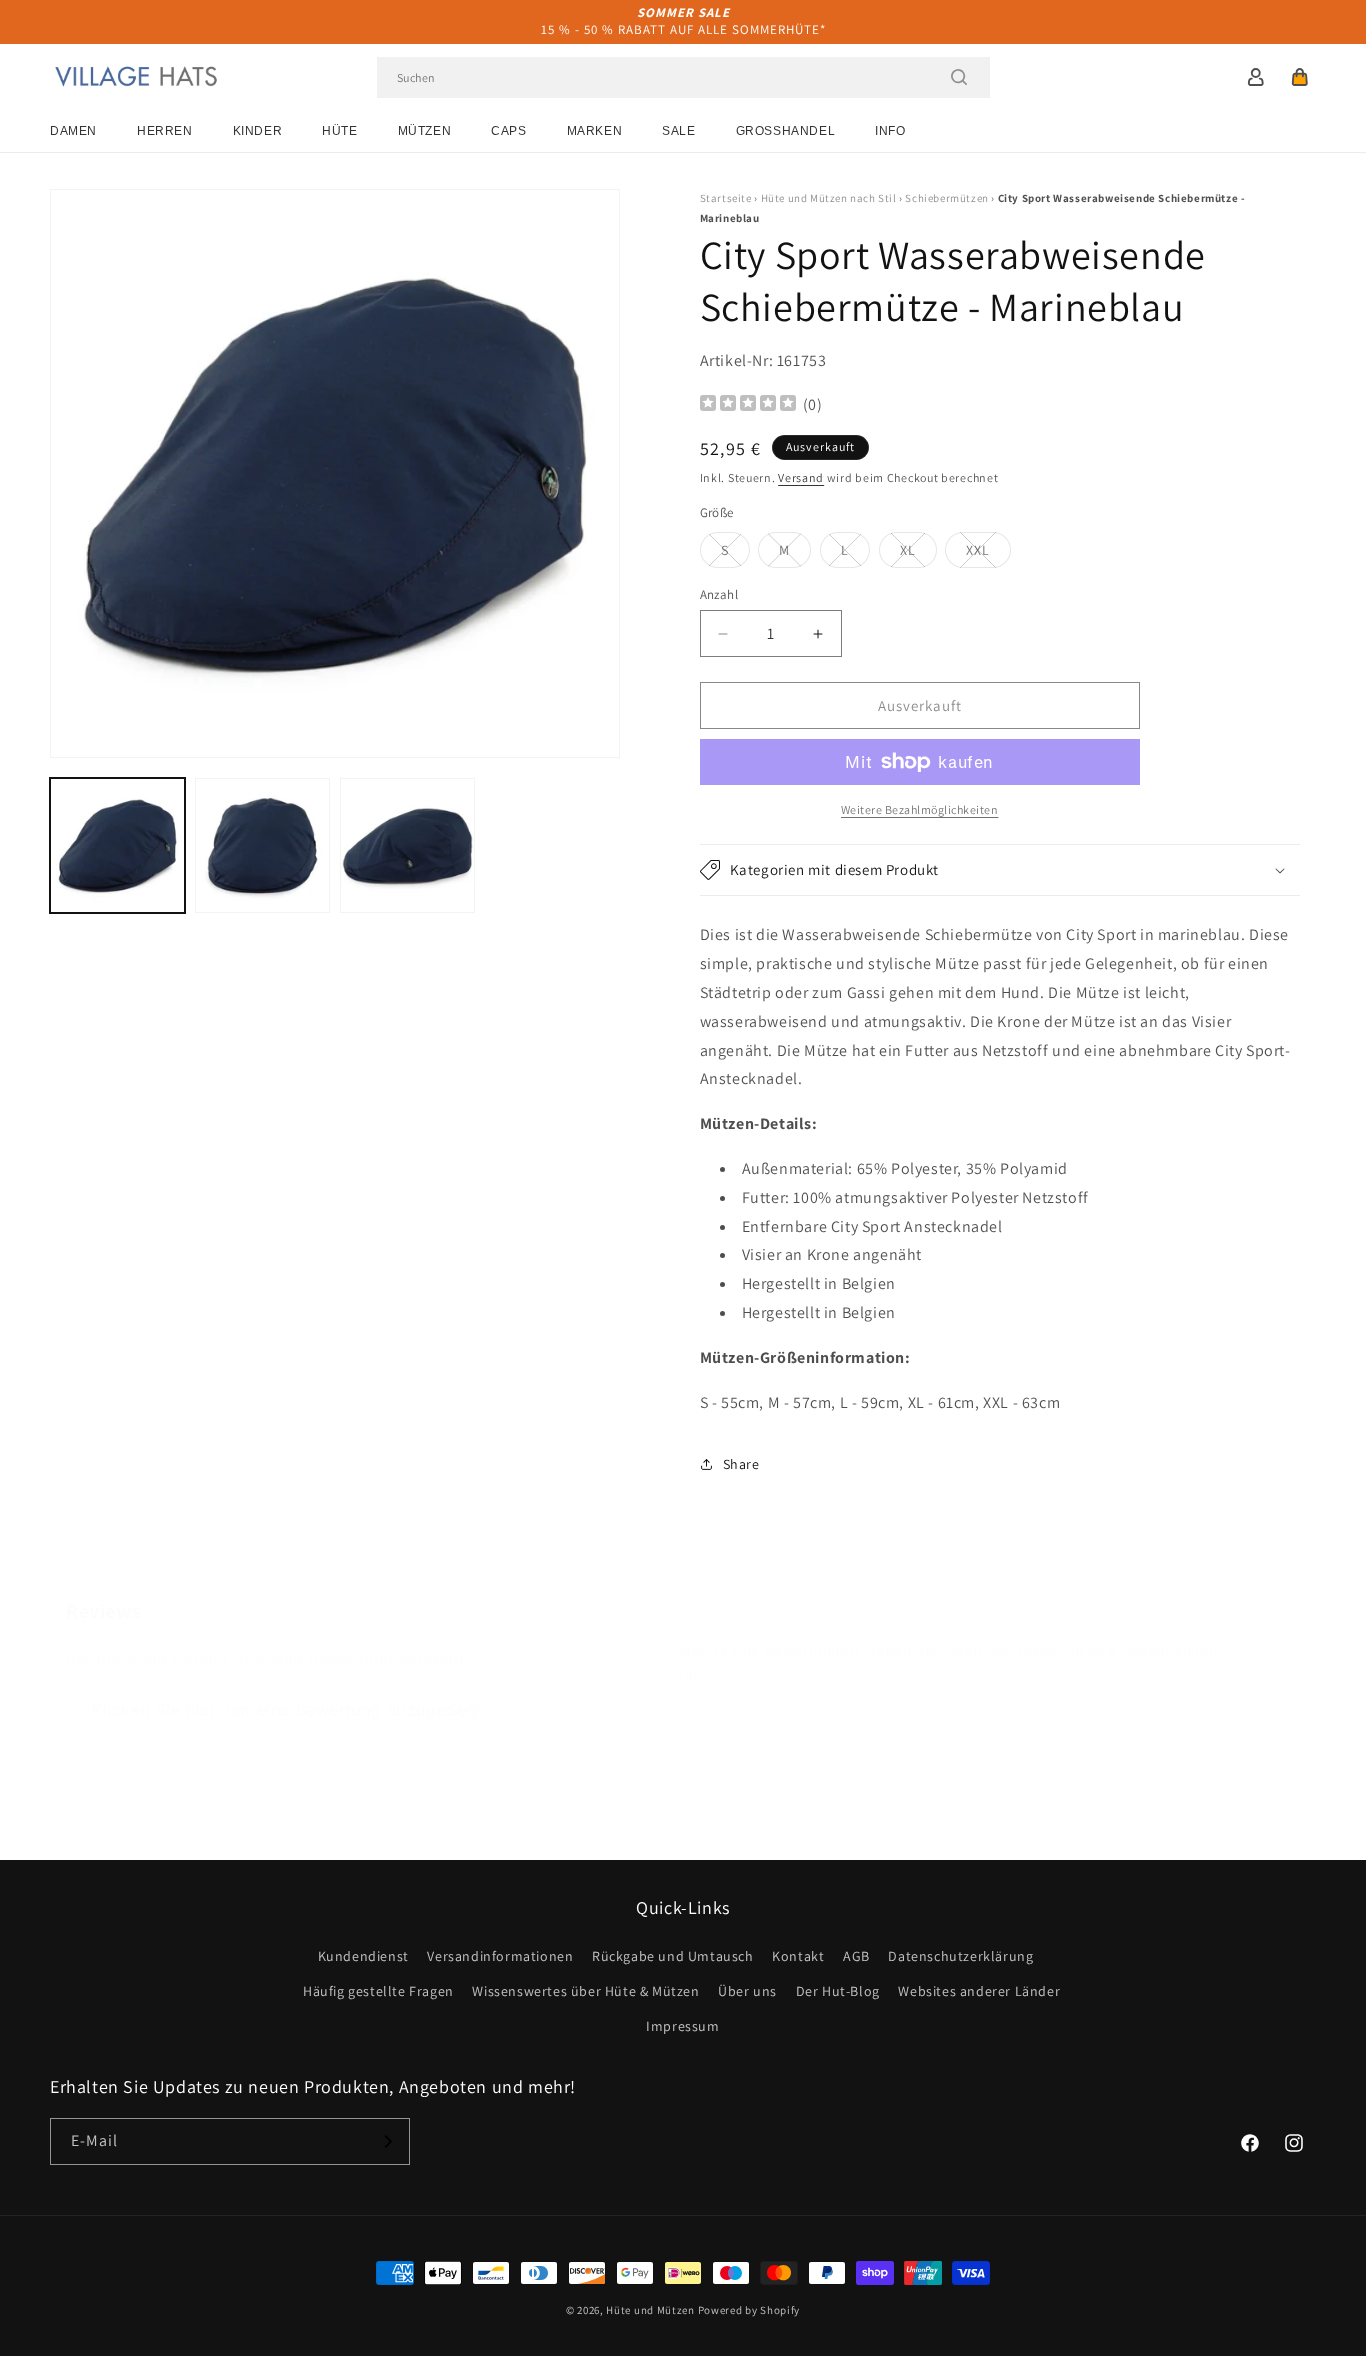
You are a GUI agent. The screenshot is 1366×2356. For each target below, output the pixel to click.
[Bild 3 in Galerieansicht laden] (407, 845)
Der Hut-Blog (838, 1991)
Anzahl (719, 594)
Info (890, 131)
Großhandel (786, 131)
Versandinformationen (500, 1956)
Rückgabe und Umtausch (673, 1956)
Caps (508, 131)
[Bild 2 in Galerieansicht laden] (262, 845)
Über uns (747, 1991)
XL (918, 554)
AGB (856, 1956)
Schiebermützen (946, 198)
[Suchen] (959, 77)
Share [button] (741, 1464)
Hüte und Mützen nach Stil (829, 198)
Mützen (425, 131)
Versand (801, 477)
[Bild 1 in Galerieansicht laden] (117, 845)
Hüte (339, 131)
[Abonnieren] (387, 2141)
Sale (678, 131)
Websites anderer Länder (979, 1991)
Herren (165, 131)
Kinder (258, 131)
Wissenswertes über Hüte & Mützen (585, 1991)
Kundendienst (363, 1956)
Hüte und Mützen (650, 2310)
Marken (595, 131)
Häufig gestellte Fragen (378, 1991)
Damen (73, 131)
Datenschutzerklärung (960, 1956)
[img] (748, 405)
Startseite (726, 198)
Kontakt (798, 1956)
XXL (988, 554)
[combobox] (683, 77)
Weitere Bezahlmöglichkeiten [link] (920, 809)
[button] (1300, 77)
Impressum (682, 2026)
